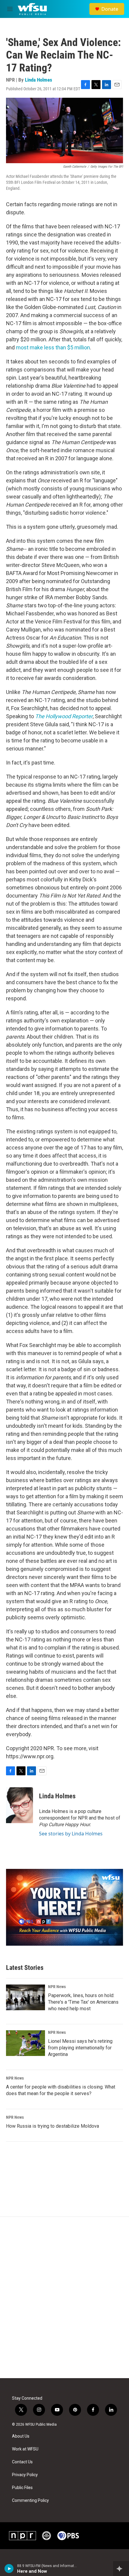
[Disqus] (64, 2297)
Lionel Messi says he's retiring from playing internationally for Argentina (80, 2048)
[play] (9, 2569)
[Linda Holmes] (19, 1805)
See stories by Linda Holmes (71, 1834)
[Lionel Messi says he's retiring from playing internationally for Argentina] (25, 2043)
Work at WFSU (25, 2449)
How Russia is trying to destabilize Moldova (52, 2126)
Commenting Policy (30, 2501)
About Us (21, 2436)
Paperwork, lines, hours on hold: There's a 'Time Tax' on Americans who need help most (83, 2002)
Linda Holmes (39, 80)
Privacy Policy (25, 2475)
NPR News (57, 1987)
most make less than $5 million (53, 347)
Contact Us (22, 2462)
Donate (110, 9)
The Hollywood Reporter (64, 716)
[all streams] (121, 2569)
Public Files (22, 2488)
